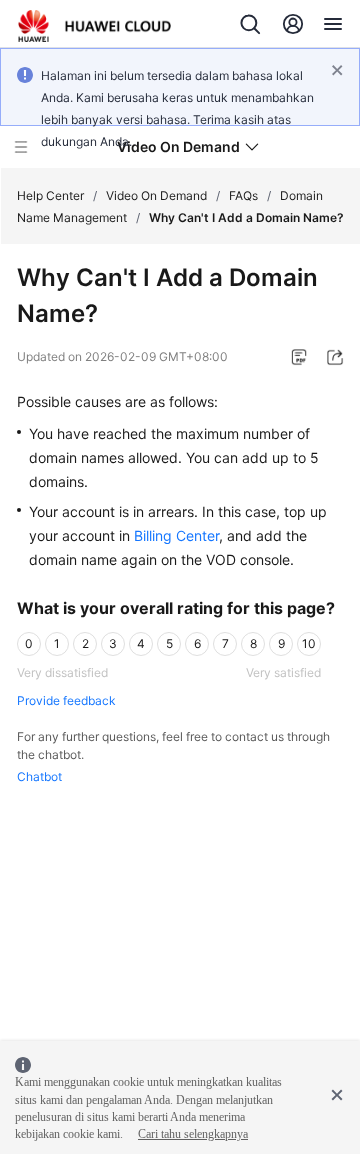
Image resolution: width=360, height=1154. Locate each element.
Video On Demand (156, 195)
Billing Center (176, 535)
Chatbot (39, 776)
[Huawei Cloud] (94, 26)
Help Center (50, 195)
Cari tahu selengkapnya (193, 1134)
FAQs (243, 195)
